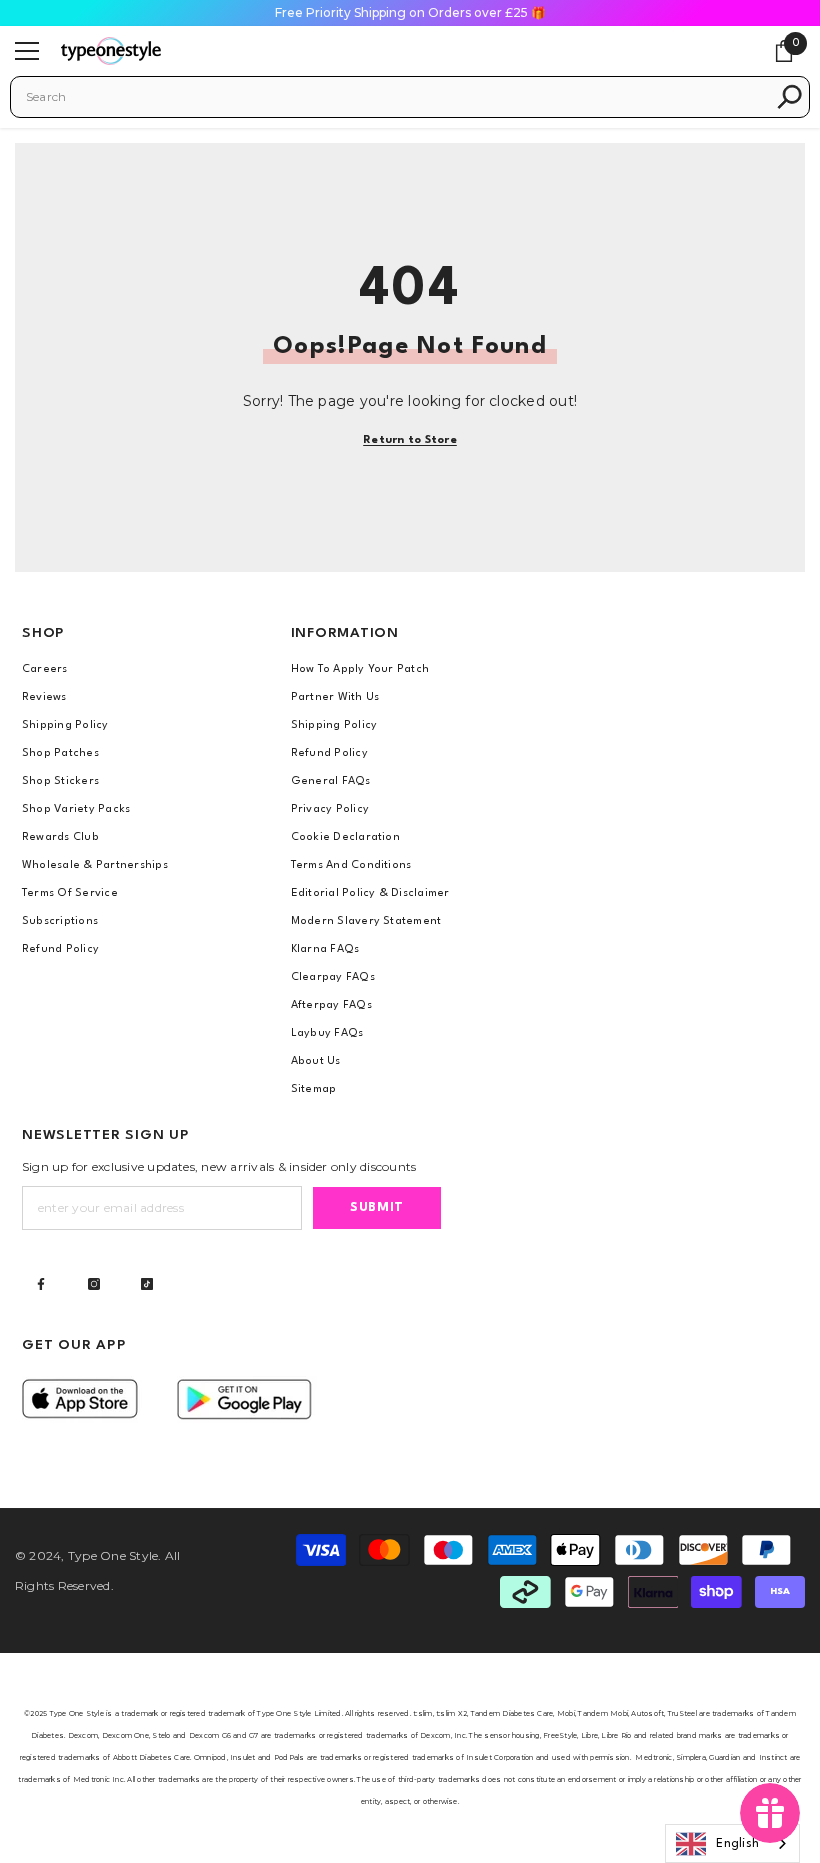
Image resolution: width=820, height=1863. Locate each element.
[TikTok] (147, 1284)
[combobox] (395, 97)
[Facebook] (41, 1284)
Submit (377, 1207)
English (737, 1844)
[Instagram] (94, 1284)
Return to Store (410, 440)
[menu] (27, 51)
